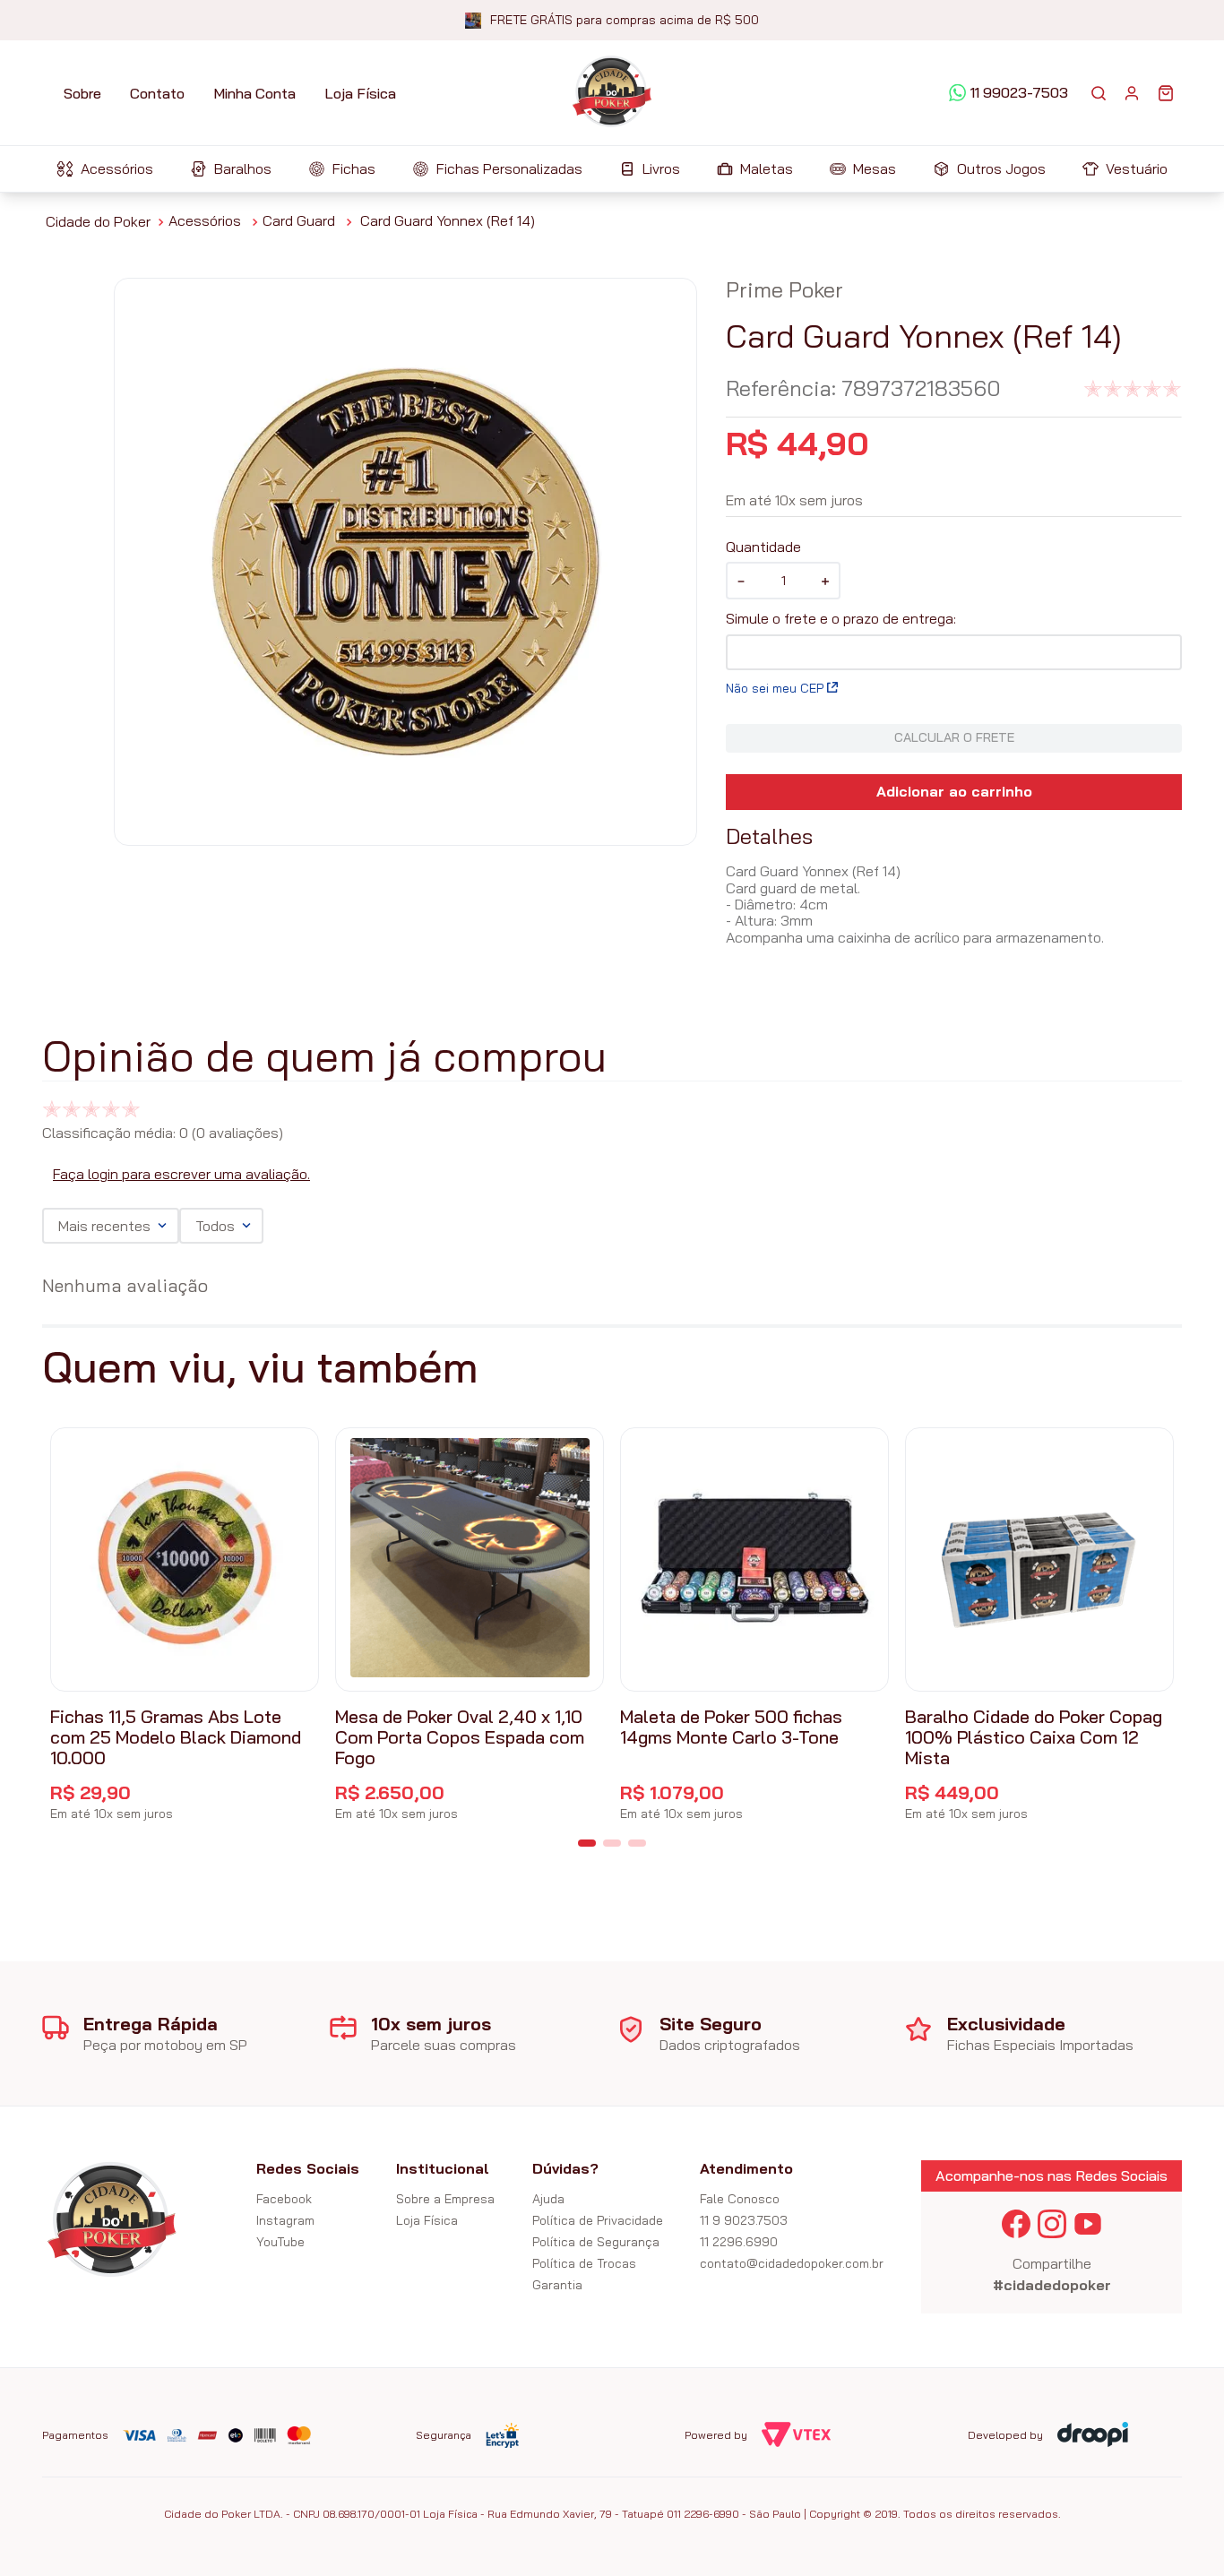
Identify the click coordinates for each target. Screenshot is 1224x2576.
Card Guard (299, 220)
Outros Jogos (1001, 168)
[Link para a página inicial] (98, 221)
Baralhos (243, 168)
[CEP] (954, 640)
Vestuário (1137, 168)
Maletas (767, 168)
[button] (587, 1843)
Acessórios (117, 168)
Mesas (875, 168)
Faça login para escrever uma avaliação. (181, 1174)
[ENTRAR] (1132, 93)
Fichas (354, 168)
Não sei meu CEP (775, 688)
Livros (661, 168)
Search (1099, 93)
